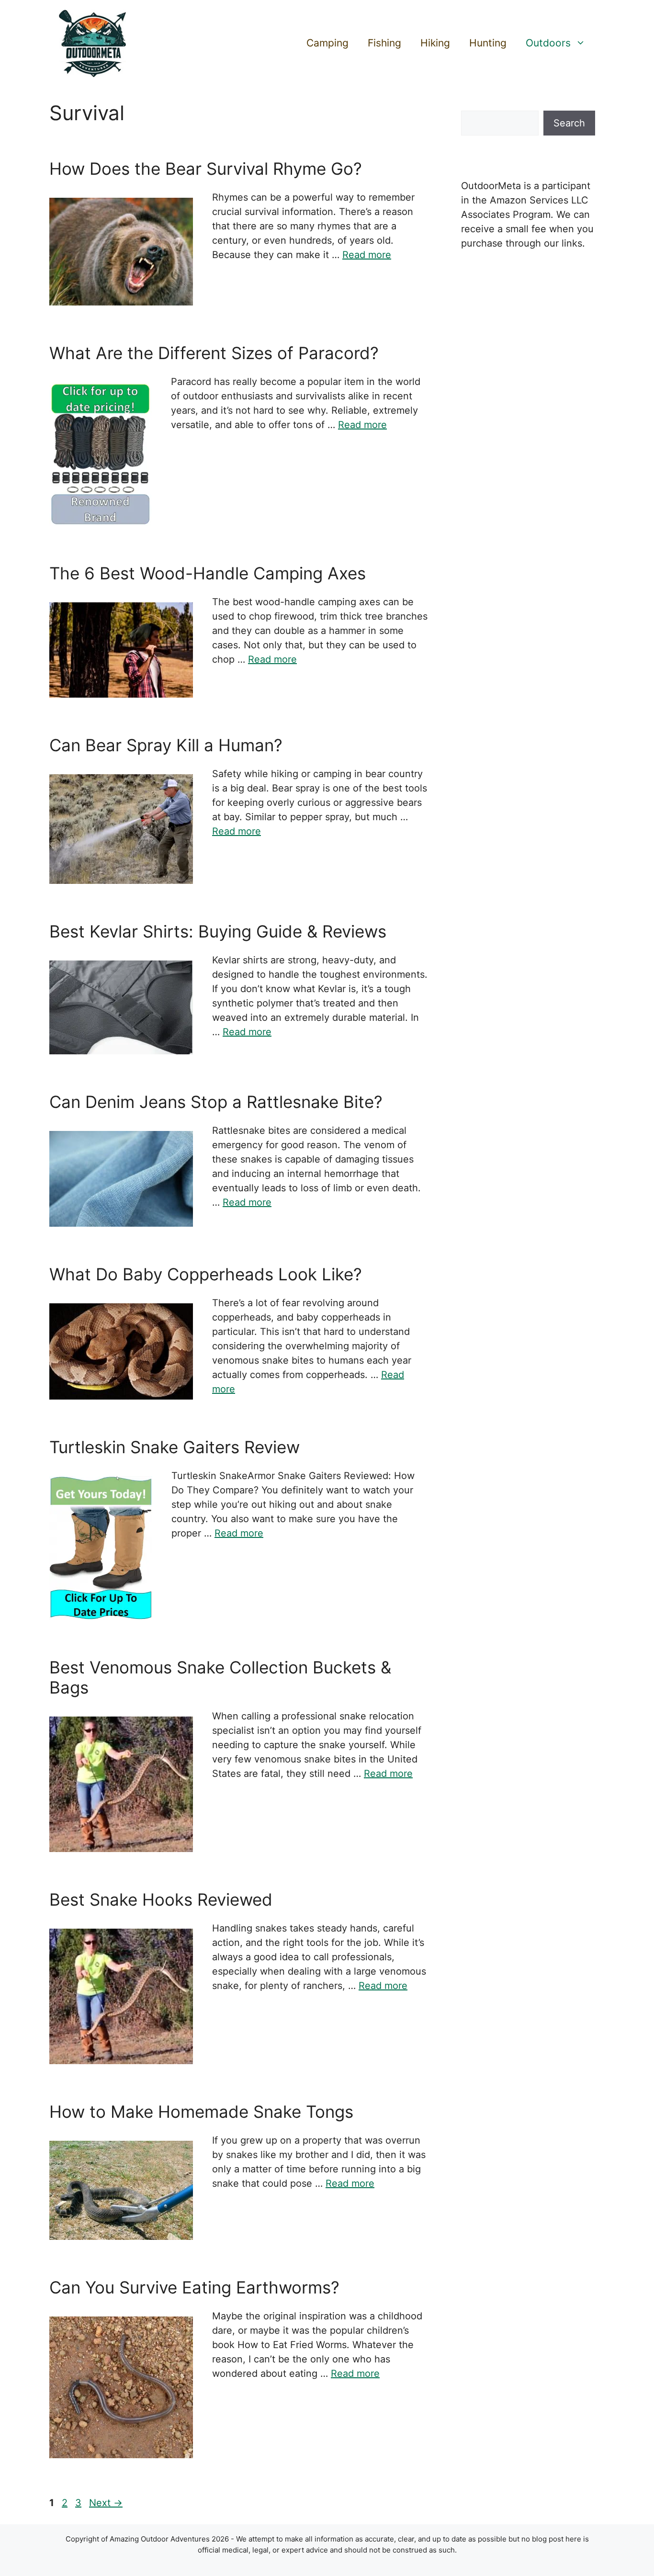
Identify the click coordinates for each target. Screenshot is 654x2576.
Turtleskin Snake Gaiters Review (175, 1447)
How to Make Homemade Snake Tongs (201, 2112)
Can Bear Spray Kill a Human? (166, 745)
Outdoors (548, 43)
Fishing (384, 43)
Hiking (435, 43)
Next (106, 2503)
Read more (367, 255)
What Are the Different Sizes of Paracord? (214, 353)
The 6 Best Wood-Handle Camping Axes (208, 573)
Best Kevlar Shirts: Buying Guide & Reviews (218, 931)
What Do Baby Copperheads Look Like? (206, 1274)
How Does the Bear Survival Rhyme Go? (206, 169)
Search (569, 123)
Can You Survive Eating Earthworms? (194, 2287)
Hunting (488, 43)
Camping (327, 43)
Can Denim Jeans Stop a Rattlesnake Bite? (216, 1102)
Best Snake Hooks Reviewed (161, 1899)
